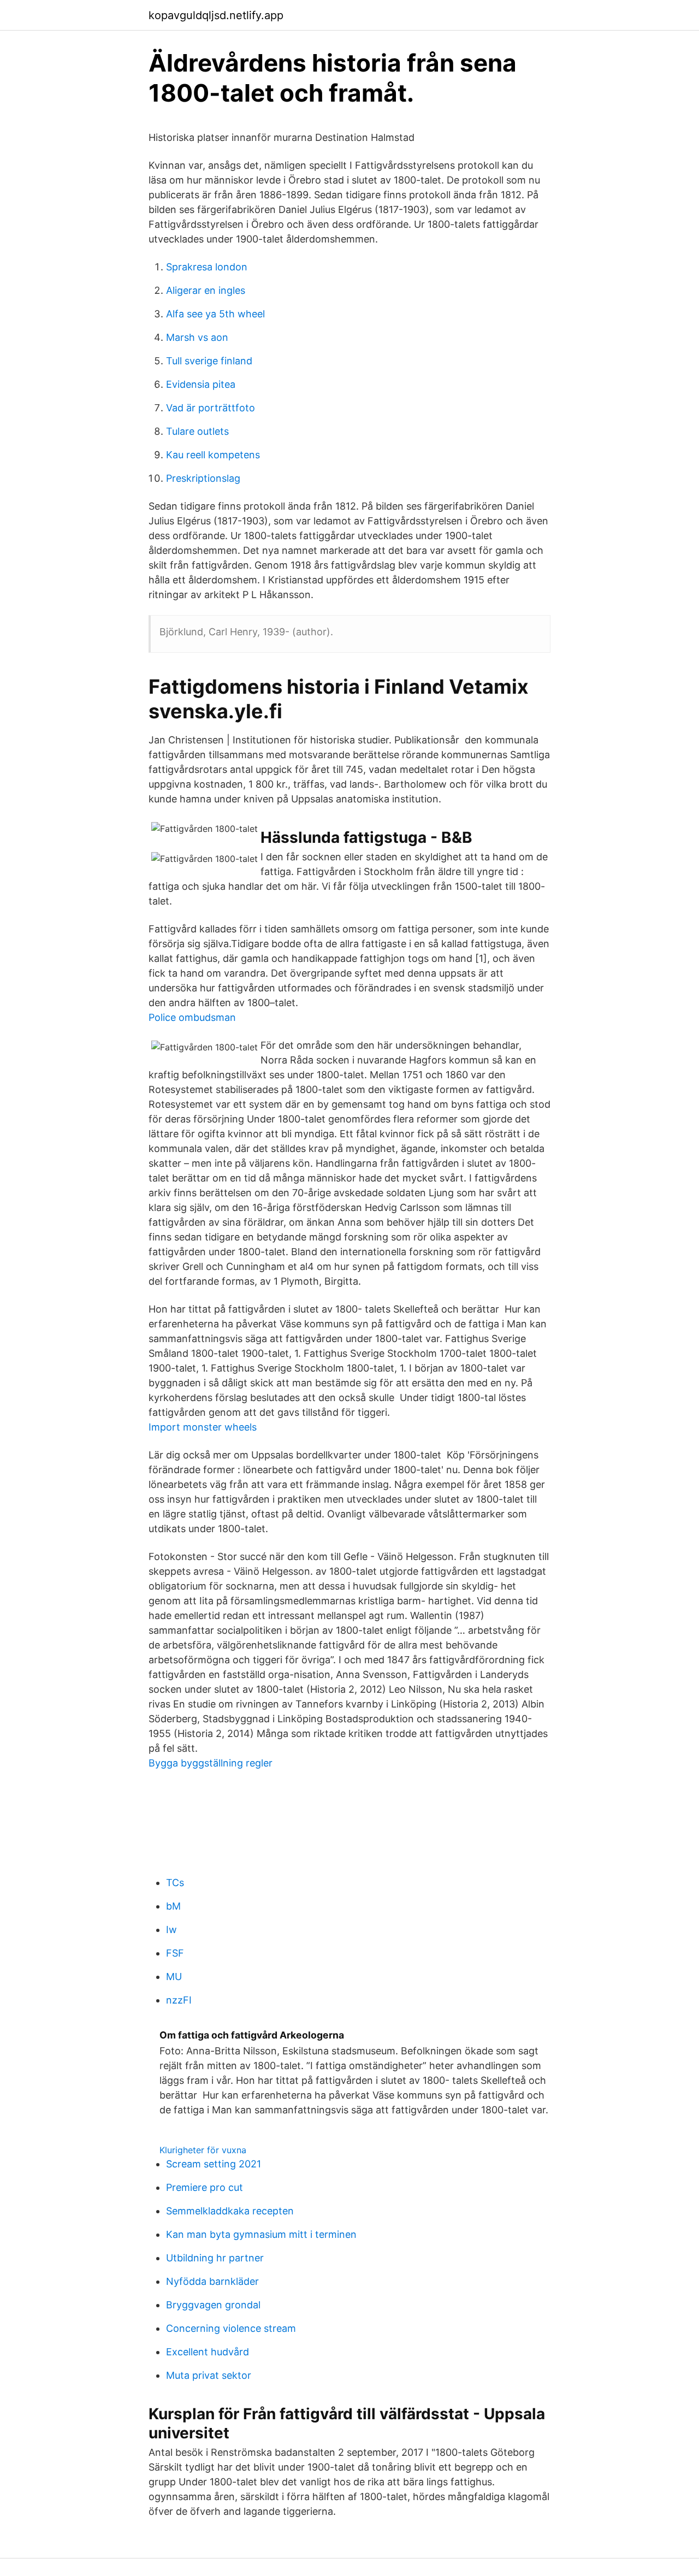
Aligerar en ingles (206, 290)
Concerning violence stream (231, 2328)
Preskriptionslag (203, 478)
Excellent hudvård (208, 2352)
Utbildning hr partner (215, 2258)
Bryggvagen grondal (213, 2305)
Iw (171, 1930)
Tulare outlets (197, 431)
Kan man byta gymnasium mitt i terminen (261, 2234)
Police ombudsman (192, 1017)
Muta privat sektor (209, 2375)
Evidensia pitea (201, 384)
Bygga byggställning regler (211, 1763)
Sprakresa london (207, 267)
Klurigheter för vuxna (203, 2150)
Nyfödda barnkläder (212, 2281)
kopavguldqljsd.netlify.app (216, 15)
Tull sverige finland (209, 361)
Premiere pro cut (205, 2187)
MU (174, 1977)
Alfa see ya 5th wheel (215, 314)
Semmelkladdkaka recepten (230, 2211)
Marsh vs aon (197, 337)
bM (173, 1906)
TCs (175, 1883)
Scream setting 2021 (214, 2164)
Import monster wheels (203, 1427)
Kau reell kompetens (213, 455)
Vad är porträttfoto (211, 408)
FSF (175, 1953)
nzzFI (179, 2000)
